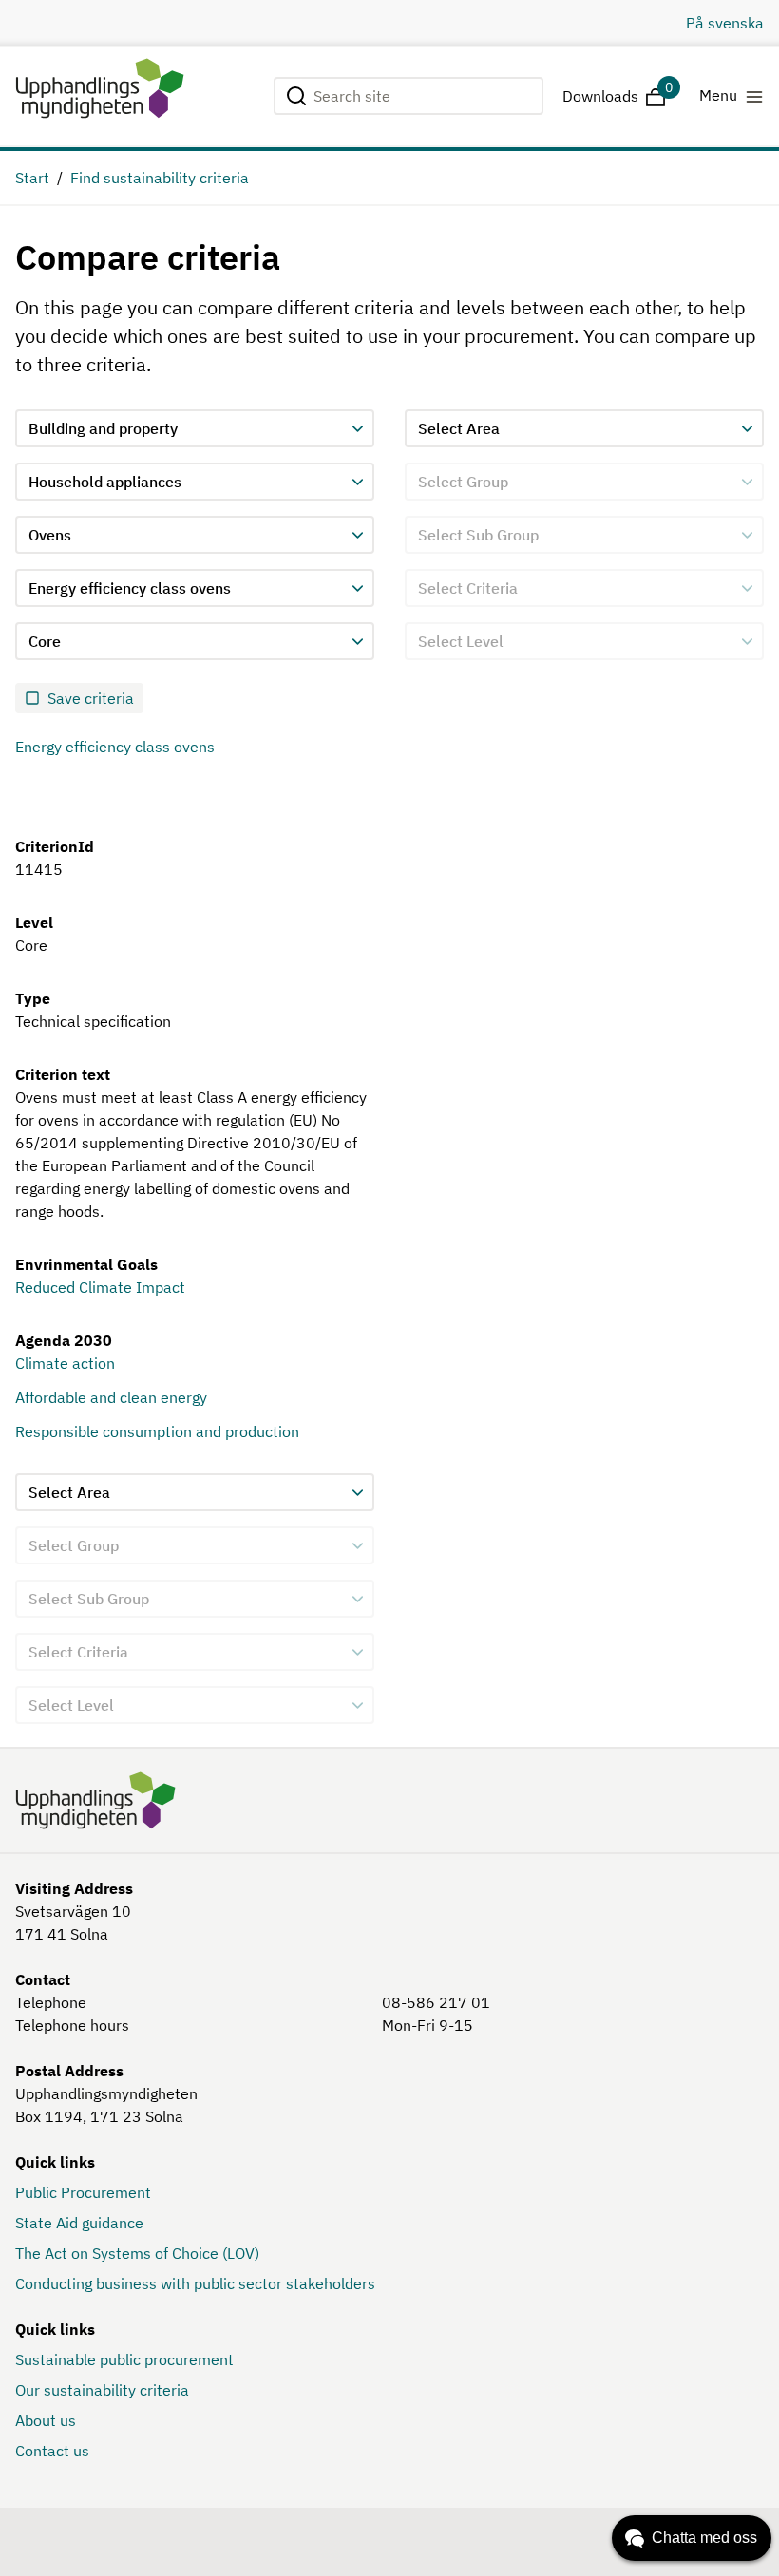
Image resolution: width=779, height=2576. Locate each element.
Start (32, 178)
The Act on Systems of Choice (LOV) (137, 2253)
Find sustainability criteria (160, 178)
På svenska (725, 23)
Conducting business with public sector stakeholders (195, 2283)
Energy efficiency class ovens (115, 747)
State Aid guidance (79, 2223)
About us (46, 2420)
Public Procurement (83, 2192)
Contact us (52, 2451)
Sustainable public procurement (124, 2359)
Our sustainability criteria (102, 2390)
